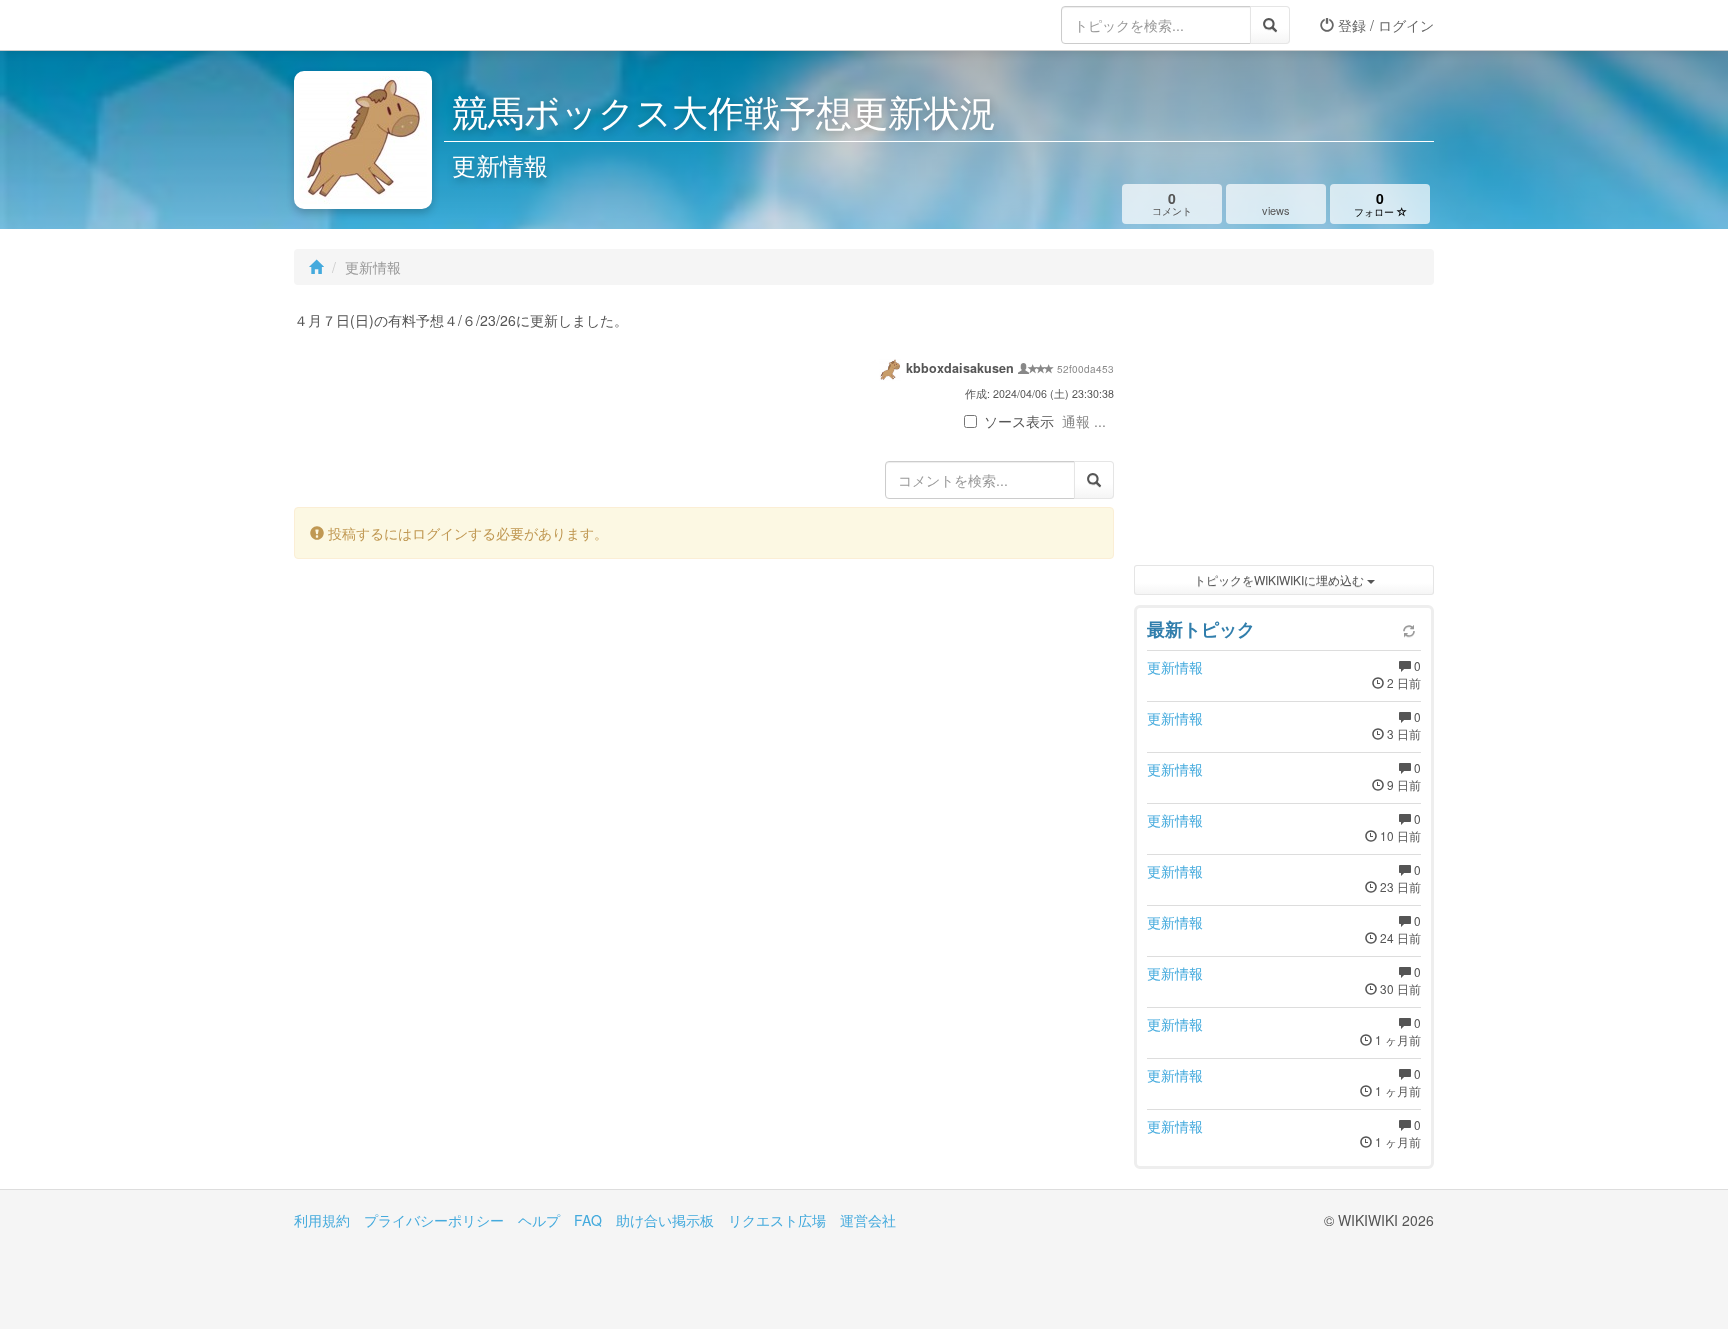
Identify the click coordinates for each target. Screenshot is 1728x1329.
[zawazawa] (374, 25)
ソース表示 (1019, 421)
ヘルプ (539, 1220)
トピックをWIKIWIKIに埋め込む (1280, 579)
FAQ (588, 1220)
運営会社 (868, 1220)
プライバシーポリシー (434, 1220)
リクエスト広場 (777, 1220)
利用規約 (322, 1220)
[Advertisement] (1284, 430)
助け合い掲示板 (665, 1220)
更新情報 (1175, 667)
